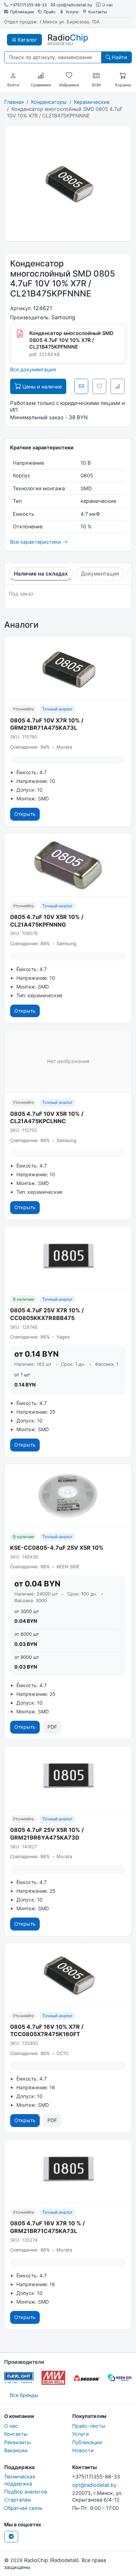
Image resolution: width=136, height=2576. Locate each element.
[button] (13, 76)
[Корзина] (123, 76)
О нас (108, 5)
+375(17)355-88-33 (28, 5)
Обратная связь (23, 2508)
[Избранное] (69, 76)
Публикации (22, 12)
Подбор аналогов (26, 2492)
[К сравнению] (118, 386)
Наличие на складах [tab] (41, 574)
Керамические (92, 102)
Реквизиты (17, 2442)
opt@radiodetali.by (74, 5)
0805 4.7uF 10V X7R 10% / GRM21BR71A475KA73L (47, 724)
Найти (119, 57)
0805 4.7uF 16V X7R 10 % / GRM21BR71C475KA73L (47, 2227)
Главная (14, 102)
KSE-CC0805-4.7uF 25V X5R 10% (57, 1548)
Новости (83, 2450)
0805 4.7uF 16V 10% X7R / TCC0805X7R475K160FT (47, 2031)
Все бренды (24, 2395)
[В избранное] (99, 386)
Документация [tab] (100, 574)
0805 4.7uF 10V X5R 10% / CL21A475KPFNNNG (47, 921)
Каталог (27, 40)
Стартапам (18, 2500)
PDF (52, 1727)
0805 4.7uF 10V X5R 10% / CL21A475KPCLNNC (47, 1118)
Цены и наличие (41, 387)
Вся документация (33, 369)
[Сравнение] (41, 76)
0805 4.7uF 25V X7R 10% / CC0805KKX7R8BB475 (47, 1314)
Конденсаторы (49, 102)
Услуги (72, 12)
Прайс (50, 12)
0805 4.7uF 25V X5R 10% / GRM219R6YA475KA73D (47, 1834)
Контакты (98, 12)
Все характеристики (36, 542)
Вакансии (16, 2450)
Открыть (25, 814)
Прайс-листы (89, 2426)
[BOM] (96, 76)
